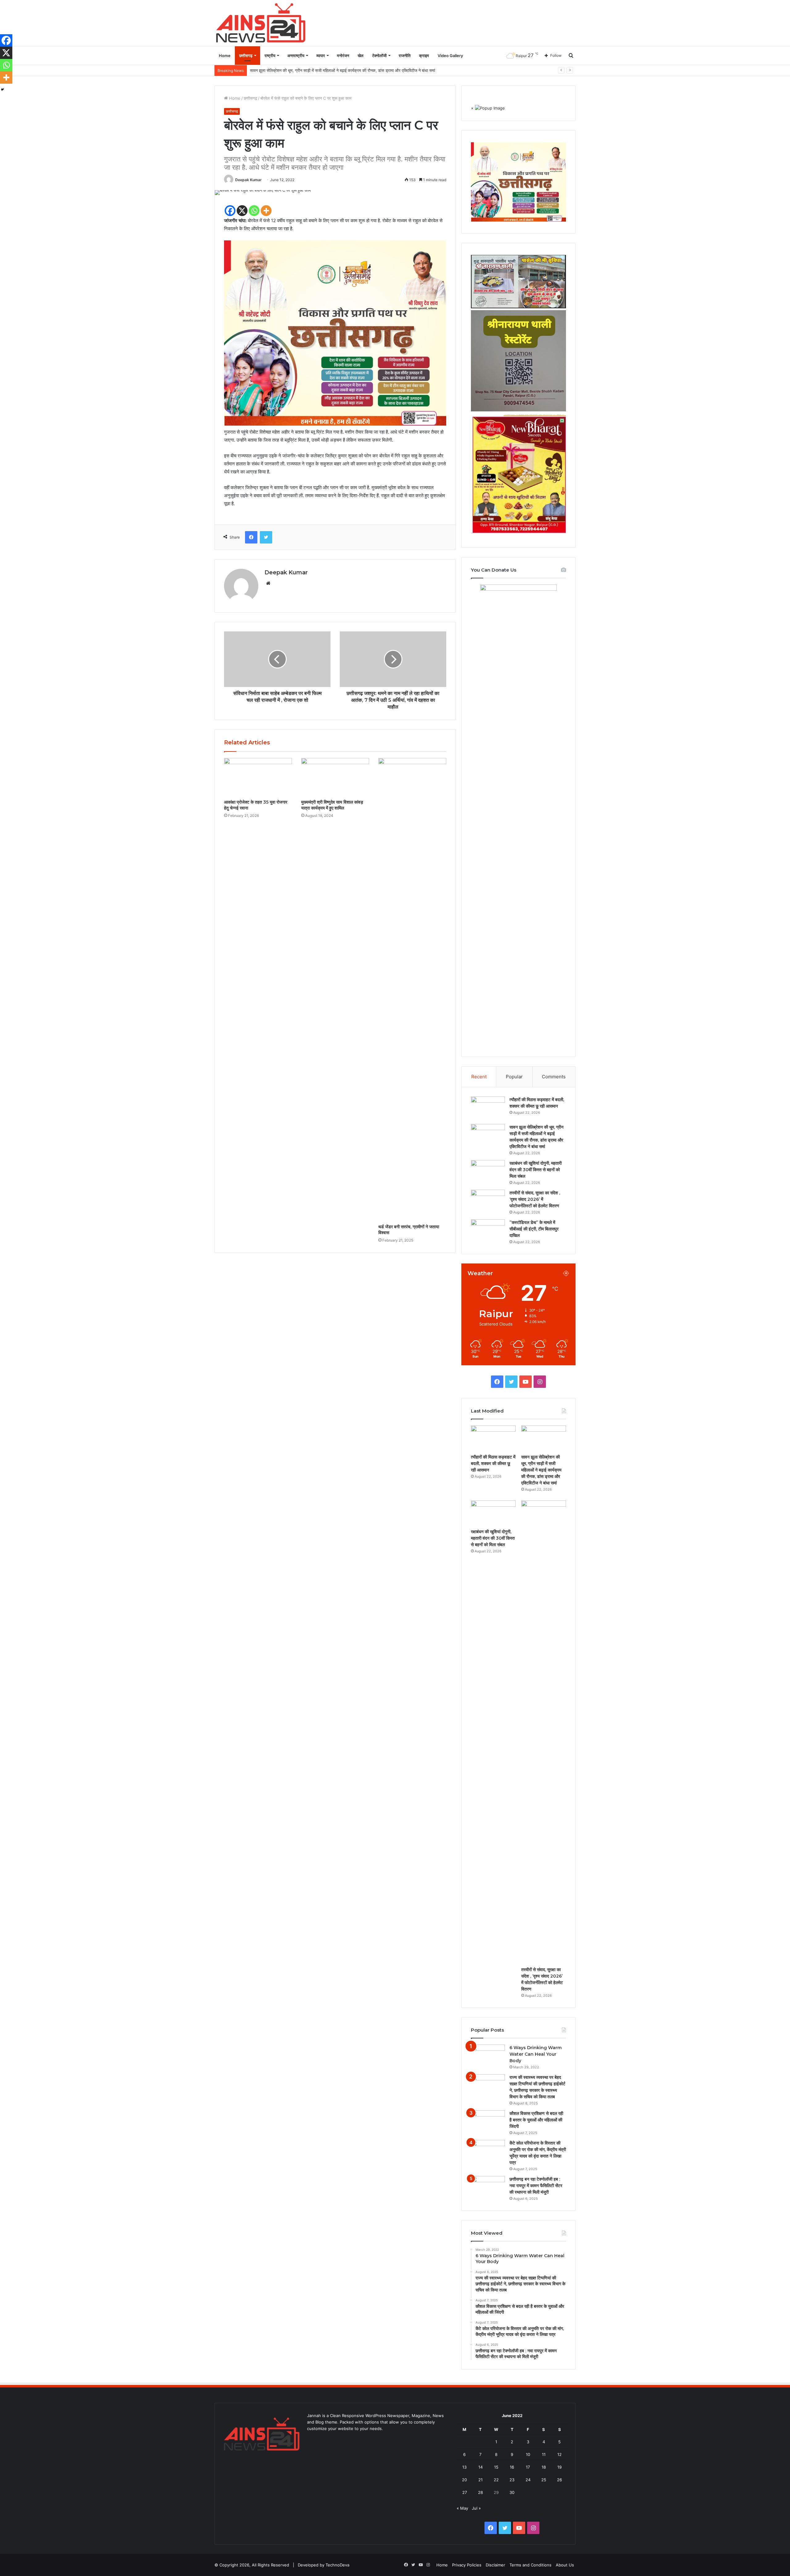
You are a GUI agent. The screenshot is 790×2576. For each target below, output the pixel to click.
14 (480, 2467)
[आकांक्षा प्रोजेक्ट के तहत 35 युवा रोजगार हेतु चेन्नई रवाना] (258, 777)
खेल (361, 56)
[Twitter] (266, 537)
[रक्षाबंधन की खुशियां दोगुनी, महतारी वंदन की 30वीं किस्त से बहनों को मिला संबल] (488, 1172)
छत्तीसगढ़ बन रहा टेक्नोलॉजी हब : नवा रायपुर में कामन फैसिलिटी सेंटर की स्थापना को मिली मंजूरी (536, 2186)
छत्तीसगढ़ (246, 56)
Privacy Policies (467, 2565)
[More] (266, 211)
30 (512, 2492)
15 (496, 2467)
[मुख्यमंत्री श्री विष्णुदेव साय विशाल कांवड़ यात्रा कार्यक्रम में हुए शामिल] (335, 777)
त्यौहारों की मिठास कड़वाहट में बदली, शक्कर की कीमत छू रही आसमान (493, 1463)
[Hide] (2, 89)
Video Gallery (450, 56)
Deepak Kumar (248, 180)
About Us (565, 2565)
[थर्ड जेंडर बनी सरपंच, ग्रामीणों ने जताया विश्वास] (412, 989)
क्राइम (424, 56)
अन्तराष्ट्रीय (296, 56)
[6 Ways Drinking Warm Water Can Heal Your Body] (488, 2056)
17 (528, 2467)
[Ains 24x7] (261, 23)
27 (465, 2492)
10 (528, 2454)
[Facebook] (230, 211)
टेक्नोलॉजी (379, 56)
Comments (554, 1077)
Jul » (476, 2508)
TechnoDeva (337, 2565)
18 (544, 2467)
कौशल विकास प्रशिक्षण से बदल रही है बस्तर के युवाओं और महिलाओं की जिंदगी (536, 2120)
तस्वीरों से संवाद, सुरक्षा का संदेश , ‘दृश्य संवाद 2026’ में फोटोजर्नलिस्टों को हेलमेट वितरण (535, 1199)
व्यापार (321, 56)
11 (544, 2454)
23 (512, 2480)
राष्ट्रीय (270, 56)
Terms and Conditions (530, 2565)
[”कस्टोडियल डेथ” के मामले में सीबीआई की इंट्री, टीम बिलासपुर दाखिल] (488, 1231)
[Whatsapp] (254, 211)
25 (544, 2480)
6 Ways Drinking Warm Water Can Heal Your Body (536, 2054)
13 (464, 2467)
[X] (242, 211)
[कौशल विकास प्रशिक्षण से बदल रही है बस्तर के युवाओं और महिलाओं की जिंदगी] (488, 2122)
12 (559, 2454)
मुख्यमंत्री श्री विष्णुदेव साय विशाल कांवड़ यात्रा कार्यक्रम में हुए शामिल (332, 805)
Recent (479, 1077)
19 (559, 2467)
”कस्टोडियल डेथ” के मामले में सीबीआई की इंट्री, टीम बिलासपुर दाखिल (534, 1229)
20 (464, 2480)
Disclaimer (495, 2565)
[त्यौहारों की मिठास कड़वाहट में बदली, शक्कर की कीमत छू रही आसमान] (488, 1108)
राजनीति (405, 56)
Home (225, 56)
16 (512, 2467)
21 (480, 2480)
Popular (514, 1077)
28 (480, 2492)
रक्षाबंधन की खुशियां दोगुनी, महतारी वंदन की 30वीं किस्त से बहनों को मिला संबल (307, 70)
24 (528, 2480)
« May (462, 2508)
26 (559, 2480)
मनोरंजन (343, 56)
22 (496, 2480)
